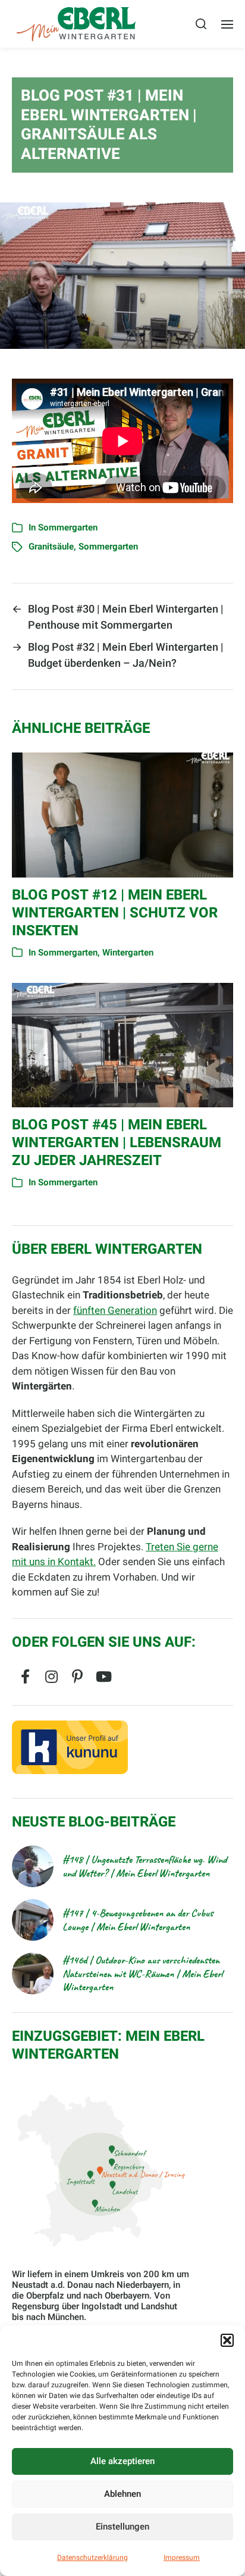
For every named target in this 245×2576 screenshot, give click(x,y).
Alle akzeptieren (122, 2461)
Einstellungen (122, 2527)
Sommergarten (68, 527)
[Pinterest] (77, 1676)
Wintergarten (128, 953)
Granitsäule (51, 547)
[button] (227, 2340)
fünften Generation (115, 1311)
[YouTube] (103, 1676)
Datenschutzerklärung (92, 2558)
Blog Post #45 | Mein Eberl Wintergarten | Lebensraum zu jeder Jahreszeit (117, 1143)
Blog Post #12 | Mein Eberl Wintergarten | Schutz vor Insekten (115, 913)
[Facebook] (25, 1676)
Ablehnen (122, 2494)
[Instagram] (51, 1676)
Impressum (182, 2558)
